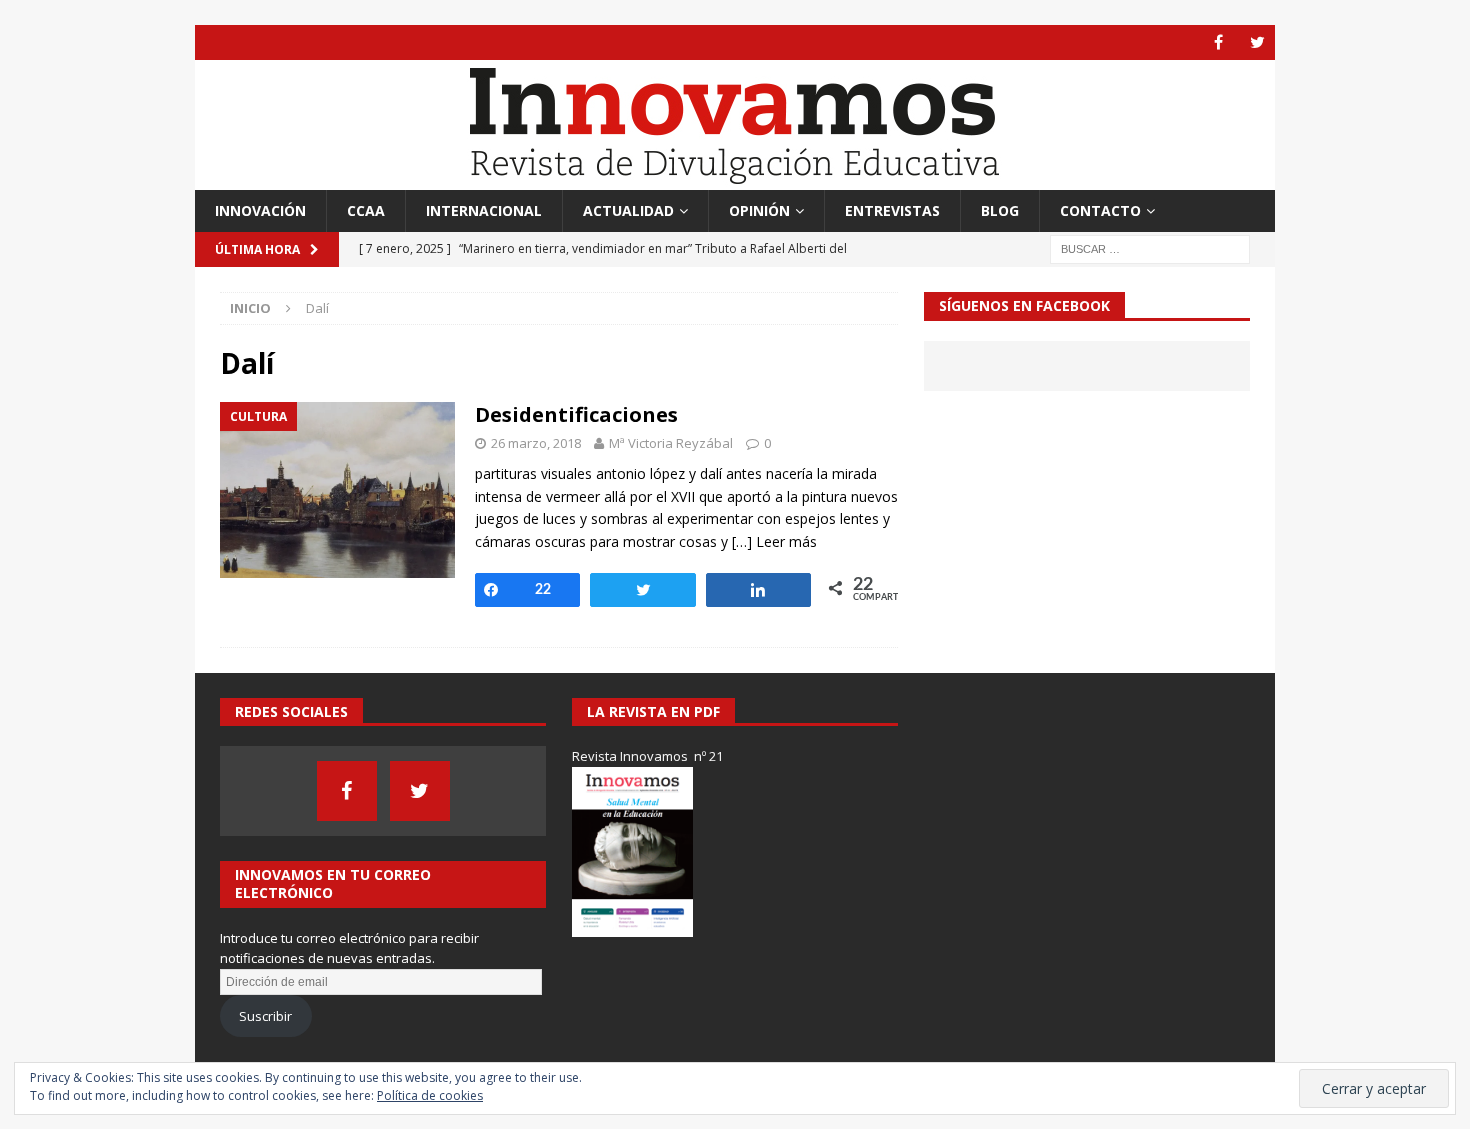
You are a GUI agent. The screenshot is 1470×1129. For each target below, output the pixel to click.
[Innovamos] (735, 178)
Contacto (1100, 210)
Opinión (759, 210)
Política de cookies (430, 1095)
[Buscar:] (1150, 248)
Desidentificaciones (576, 414)
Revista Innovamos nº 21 (647, 756)
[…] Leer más (774, 541)
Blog (1000, 210)
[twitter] (1257, 42)
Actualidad (628, 210)
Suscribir (265, 1016)
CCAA (366, 210)
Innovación (260, 210)
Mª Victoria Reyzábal (671, 443)
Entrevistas (892, 210)
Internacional (484, 210)
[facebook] (1218, 42)
